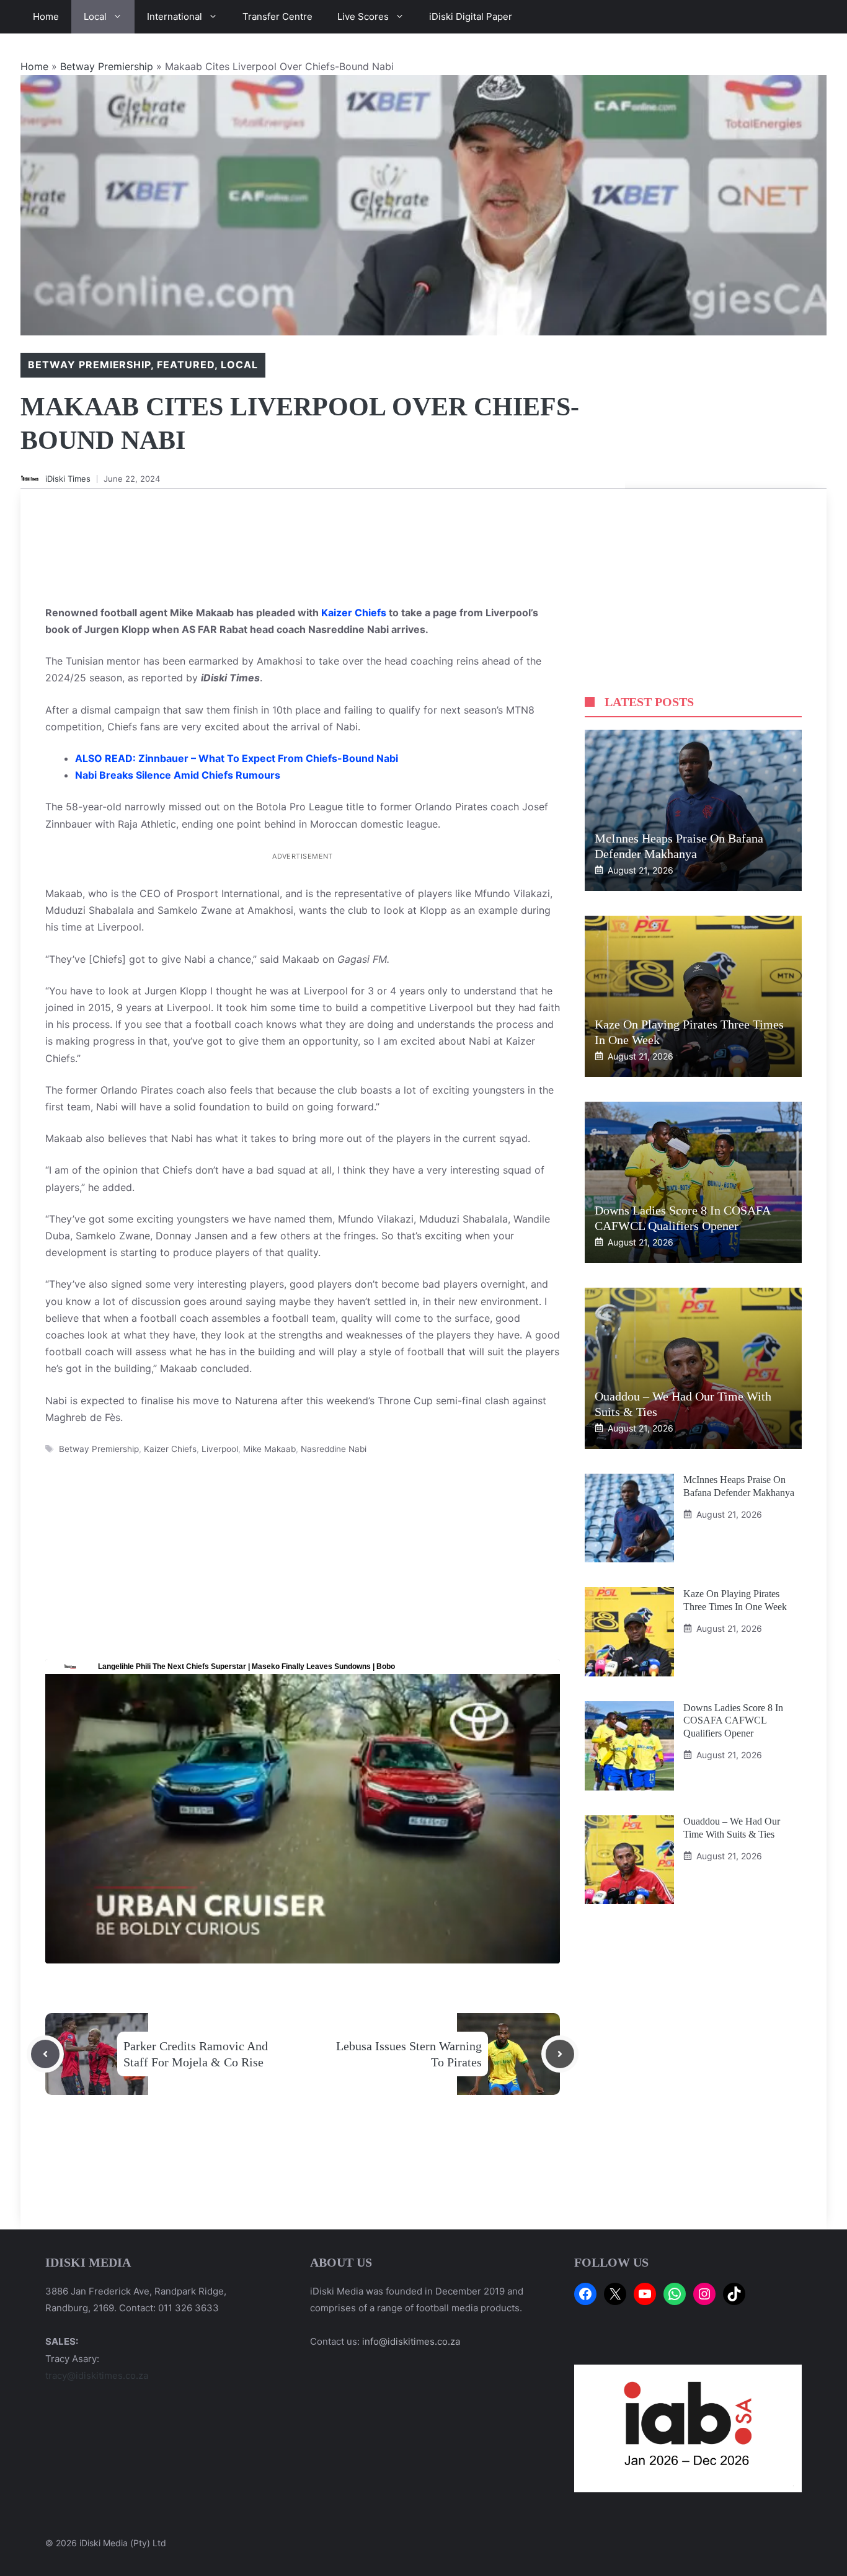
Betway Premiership (107, 66)
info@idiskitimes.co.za (411, 2341)
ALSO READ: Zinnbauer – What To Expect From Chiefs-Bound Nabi (237, 758)
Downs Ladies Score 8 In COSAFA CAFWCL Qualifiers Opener (733, 1720)
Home (46, 16)
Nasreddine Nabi (334, 1449)
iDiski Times (68, 479)
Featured (186, 365)
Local (95, 16)
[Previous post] (45, 2054)
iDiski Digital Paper (471, 16)
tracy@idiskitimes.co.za (97, 2375)
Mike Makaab (269, 1449)
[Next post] (560, 2054)
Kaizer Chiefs (354, 613)
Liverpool (220, 1449)
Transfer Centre (277, 16)
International (175, 16)
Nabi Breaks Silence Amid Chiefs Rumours (178, 775)
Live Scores (363, 16)
